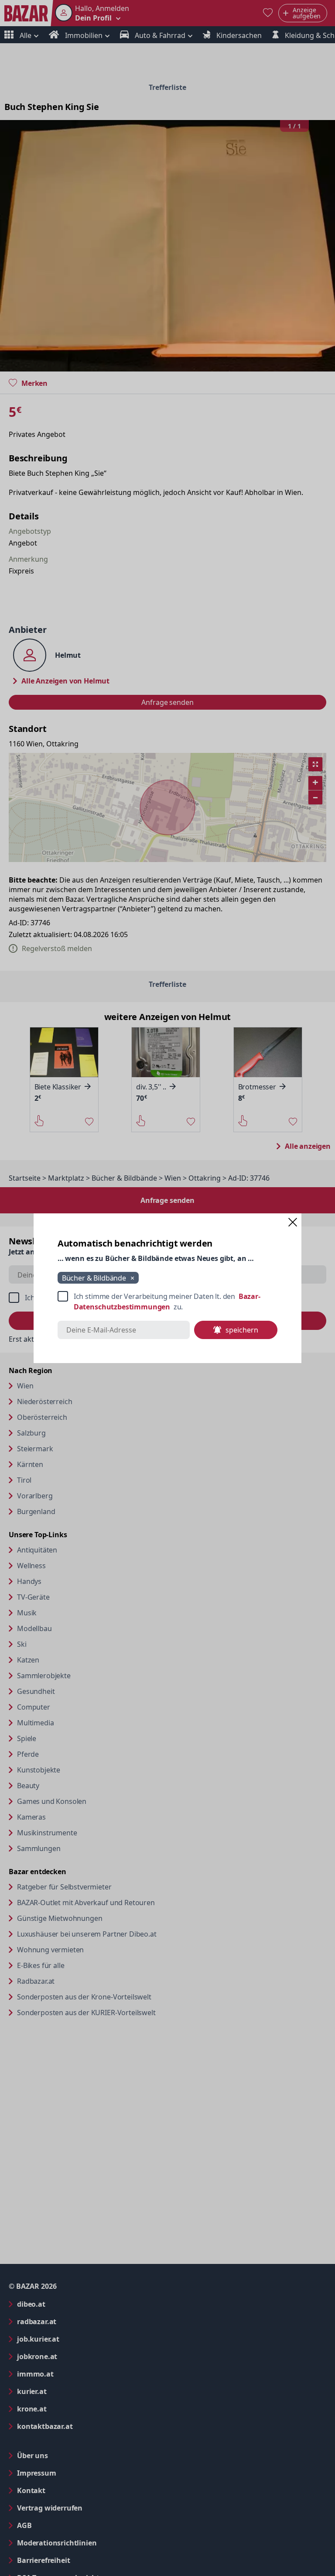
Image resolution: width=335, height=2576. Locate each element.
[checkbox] (167, 1302)
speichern (242, 1330)
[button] (293, 1222)
